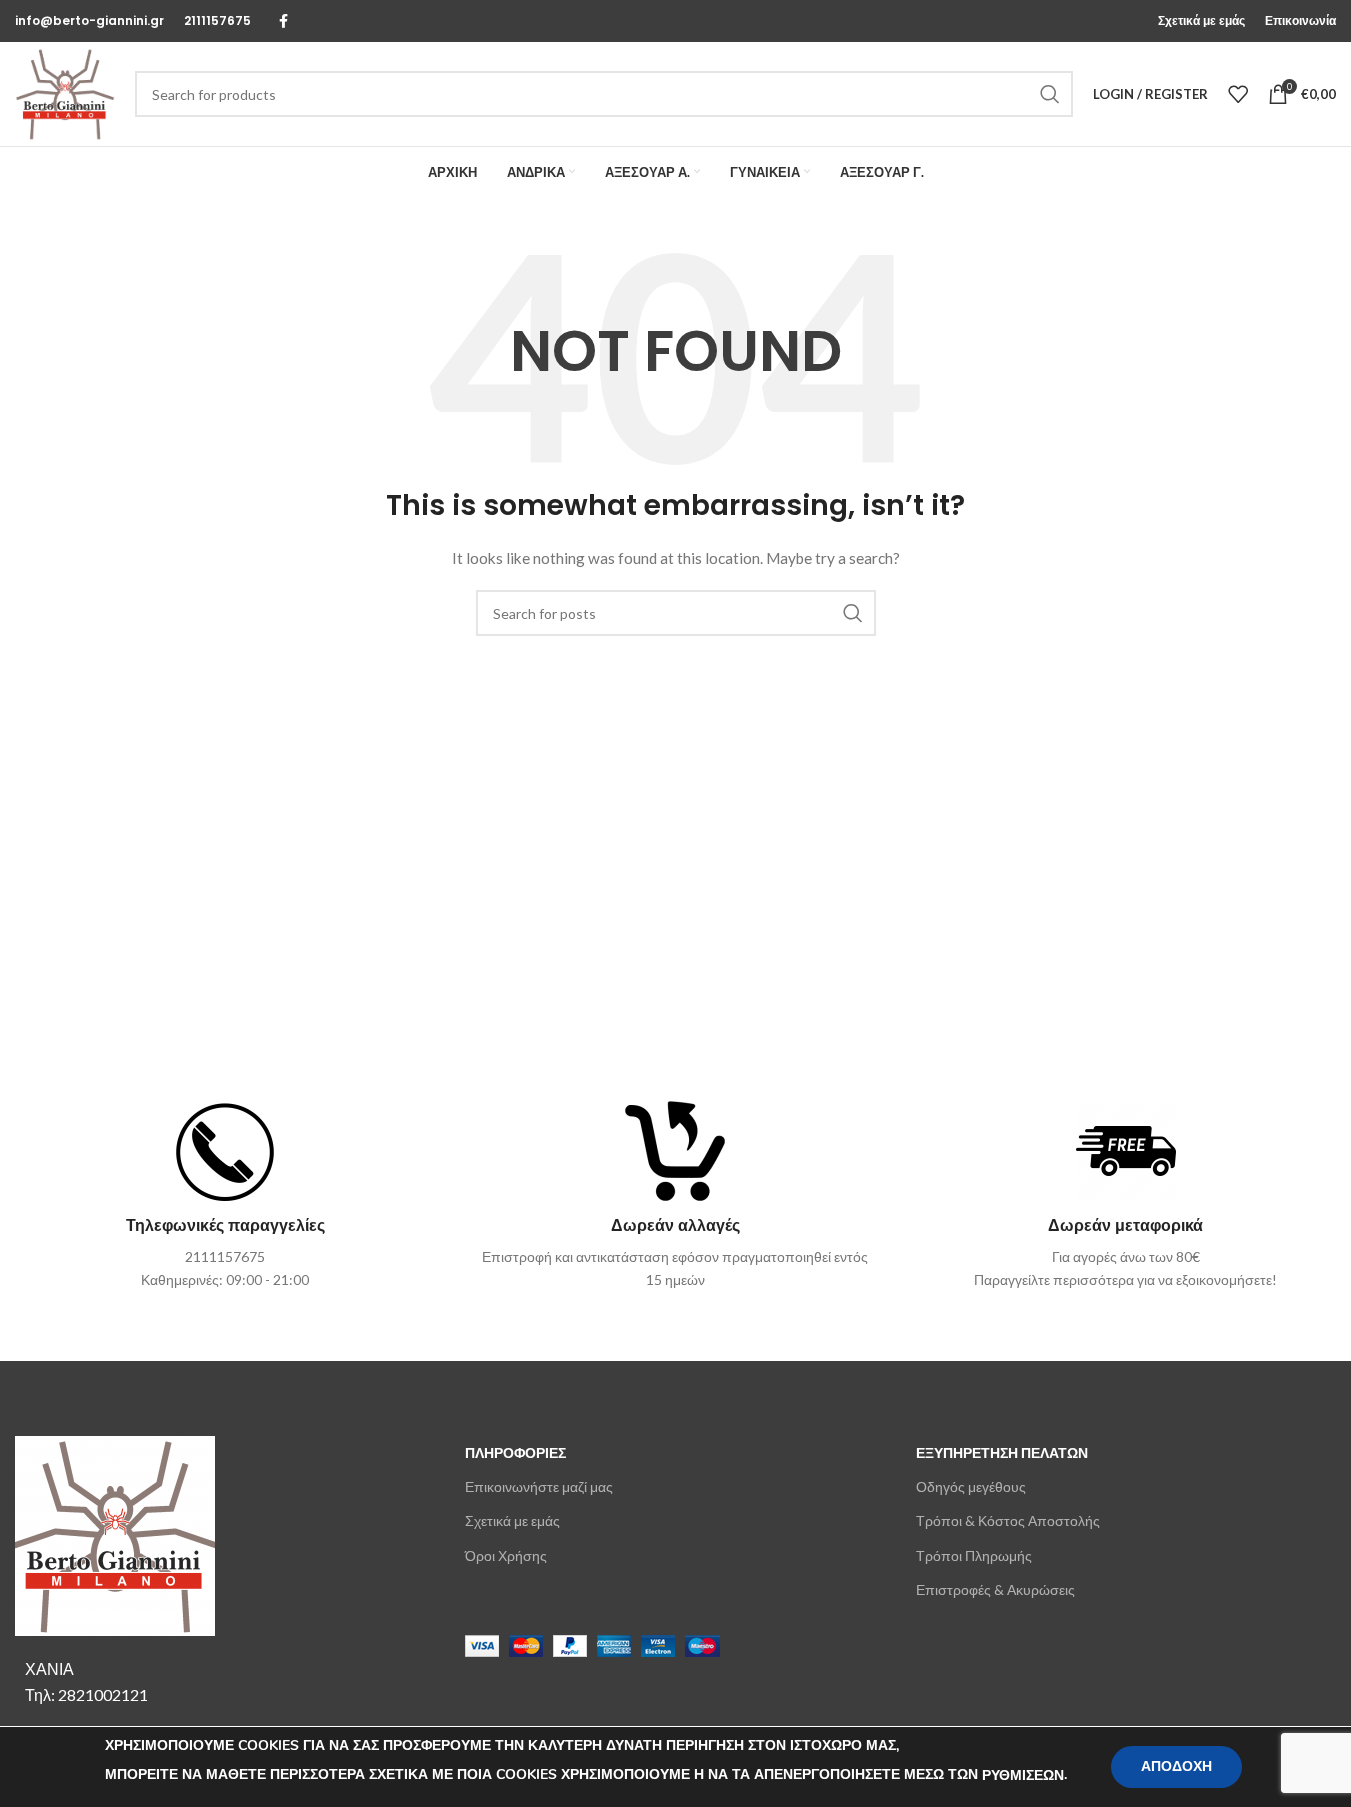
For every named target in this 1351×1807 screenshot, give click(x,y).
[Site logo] (65, 92)
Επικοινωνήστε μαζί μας (539, 1486)
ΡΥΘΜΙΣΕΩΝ (1023, 1775)
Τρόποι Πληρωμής (974, 1555)
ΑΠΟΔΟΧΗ (1176, 1766)
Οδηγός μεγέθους (971, 1486)
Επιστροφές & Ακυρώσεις (995, 1589)
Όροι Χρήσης (506, 1555)
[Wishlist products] (1238, 94)
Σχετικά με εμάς (512, 1520)
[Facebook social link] (283, 21)
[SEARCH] (1050, 94)
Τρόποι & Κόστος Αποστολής (1008, 1520)
